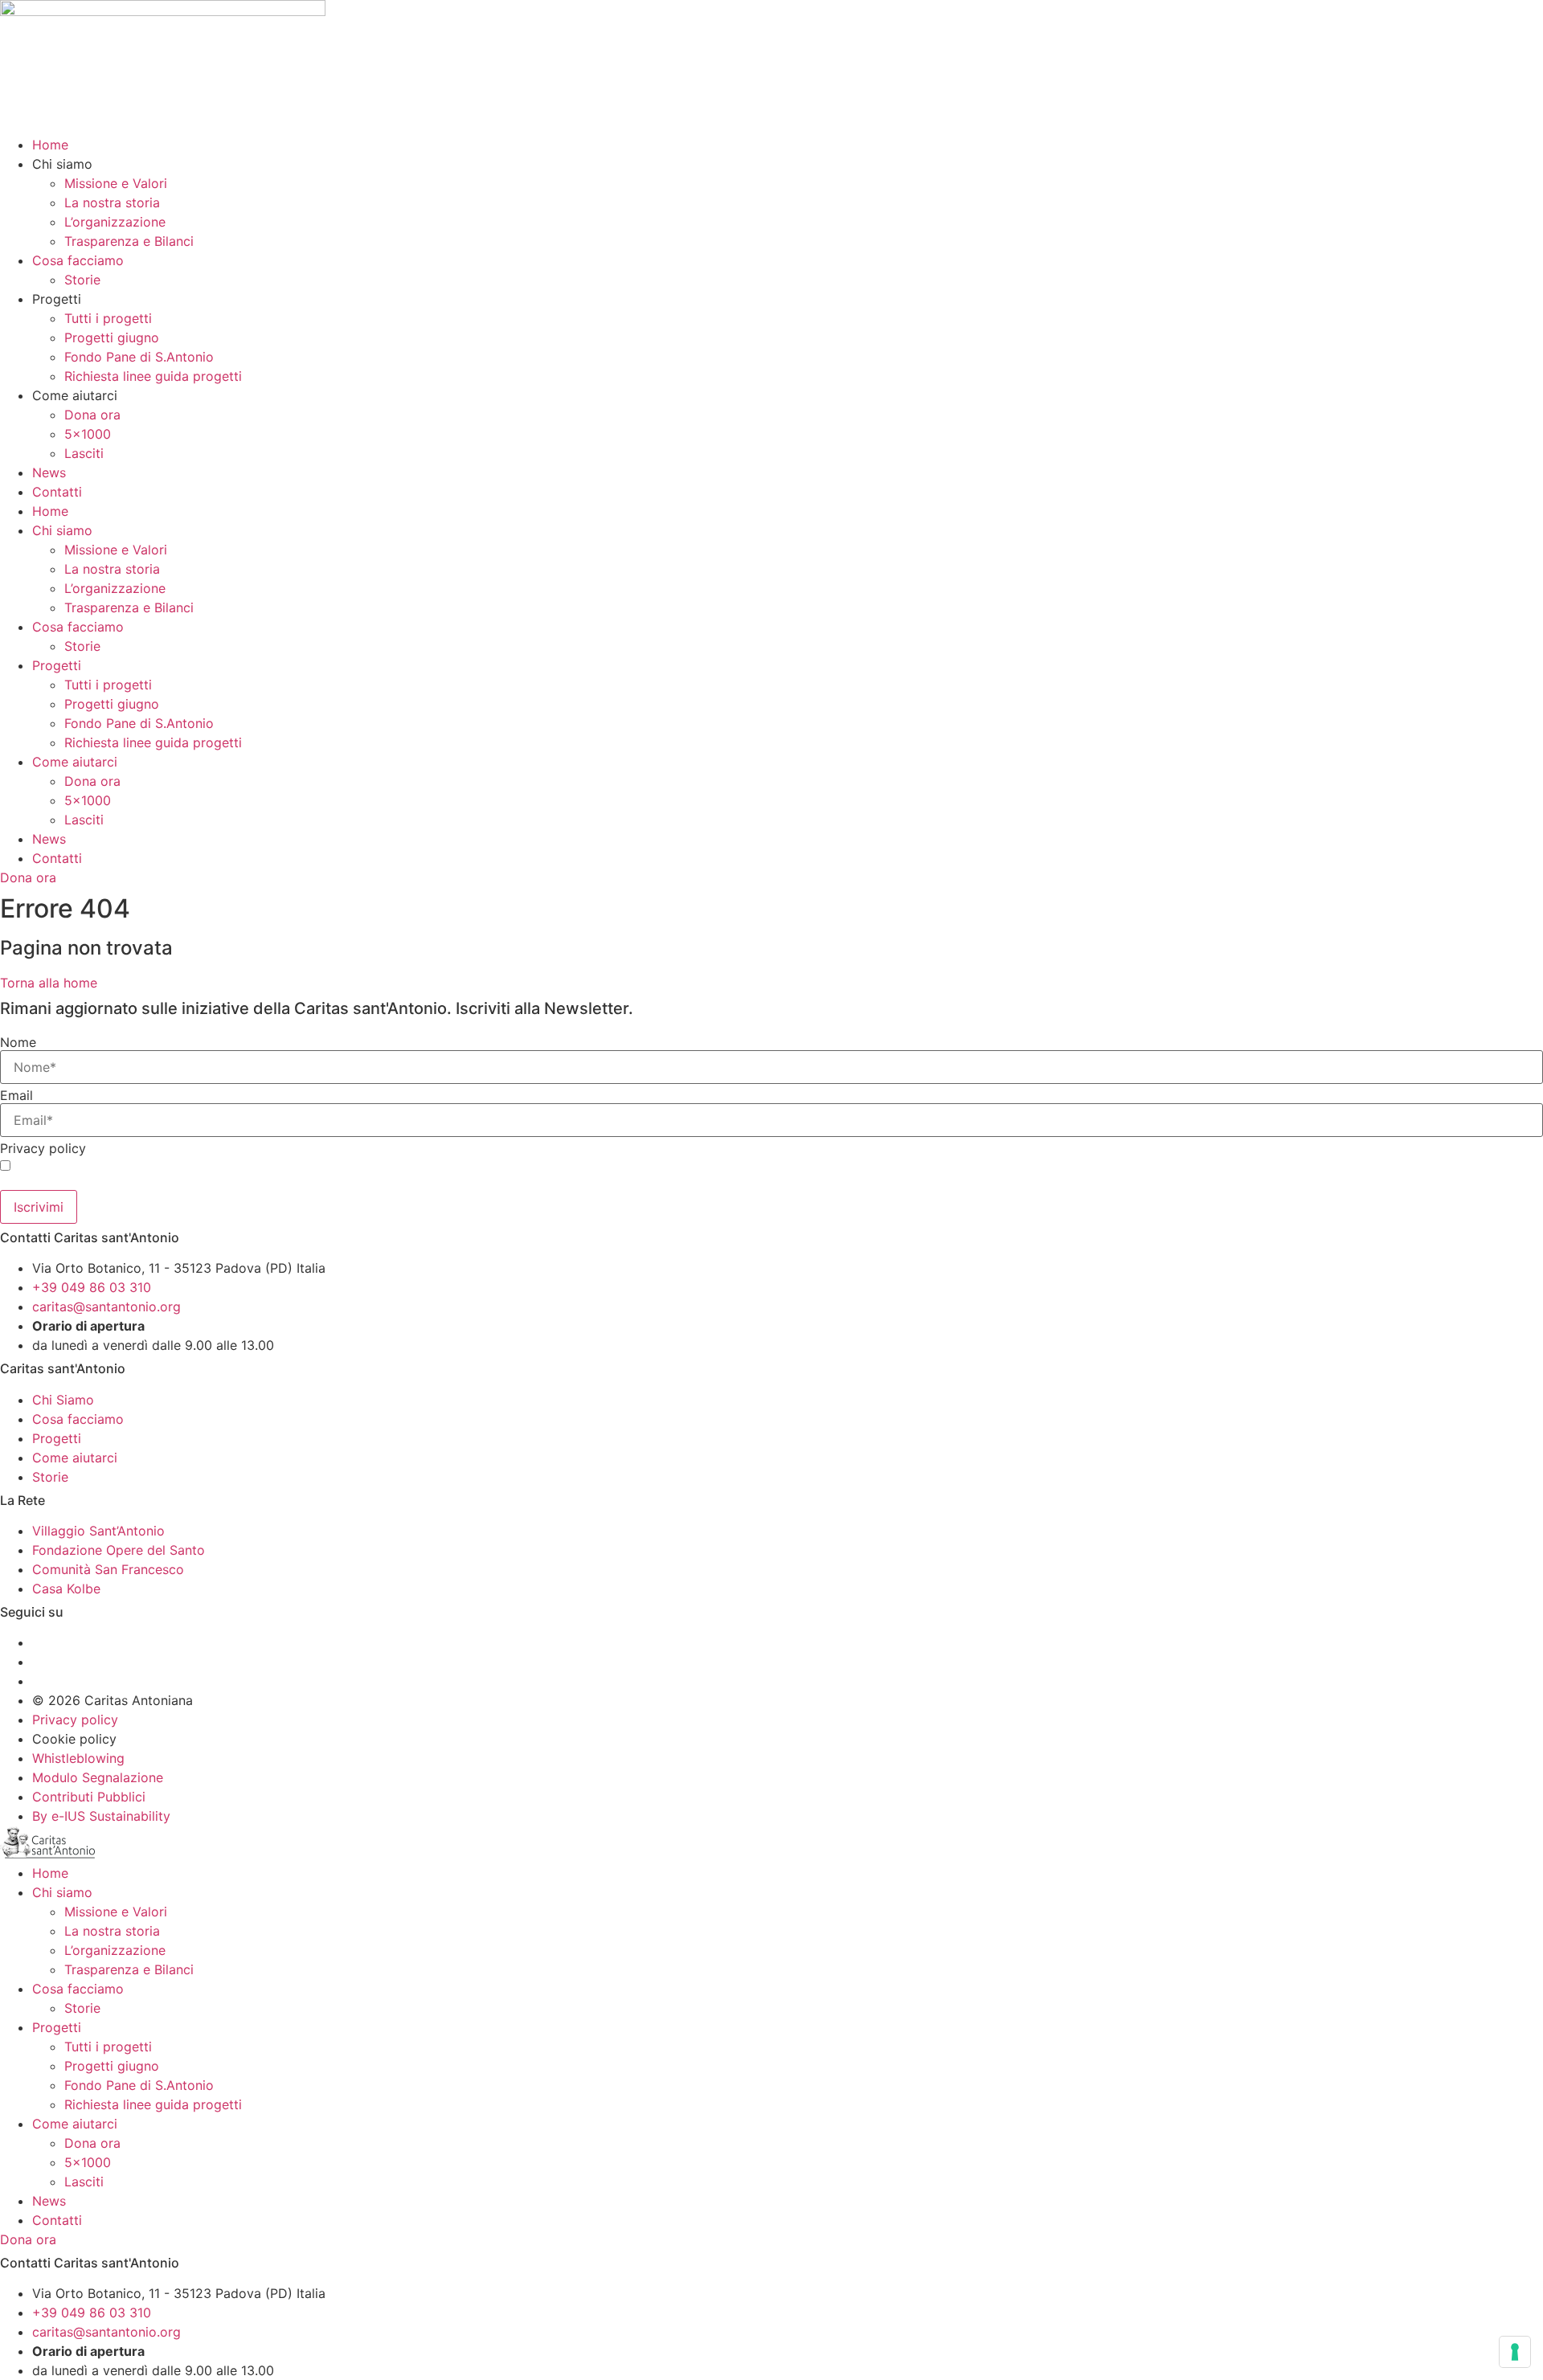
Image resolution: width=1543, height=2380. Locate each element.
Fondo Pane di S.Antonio (139, 357)
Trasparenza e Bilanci (129, 241)
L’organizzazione (115, 222)
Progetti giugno (112, 337)
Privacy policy (43, 1148)
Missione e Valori (116, 183)
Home (50, 145)
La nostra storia (112, 202)
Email (16, 1095)
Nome (18, 1042)
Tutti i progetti (108, 318)
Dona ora (92, 415)
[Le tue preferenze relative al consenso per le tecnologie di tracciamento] (1515, 2352)
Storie (82, 280)
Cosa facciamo (78, 260)
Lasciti (84, 453)
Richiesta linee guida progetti (153, 376)
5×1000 (88, 434)
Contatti (57, 492)
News (49, 472)
